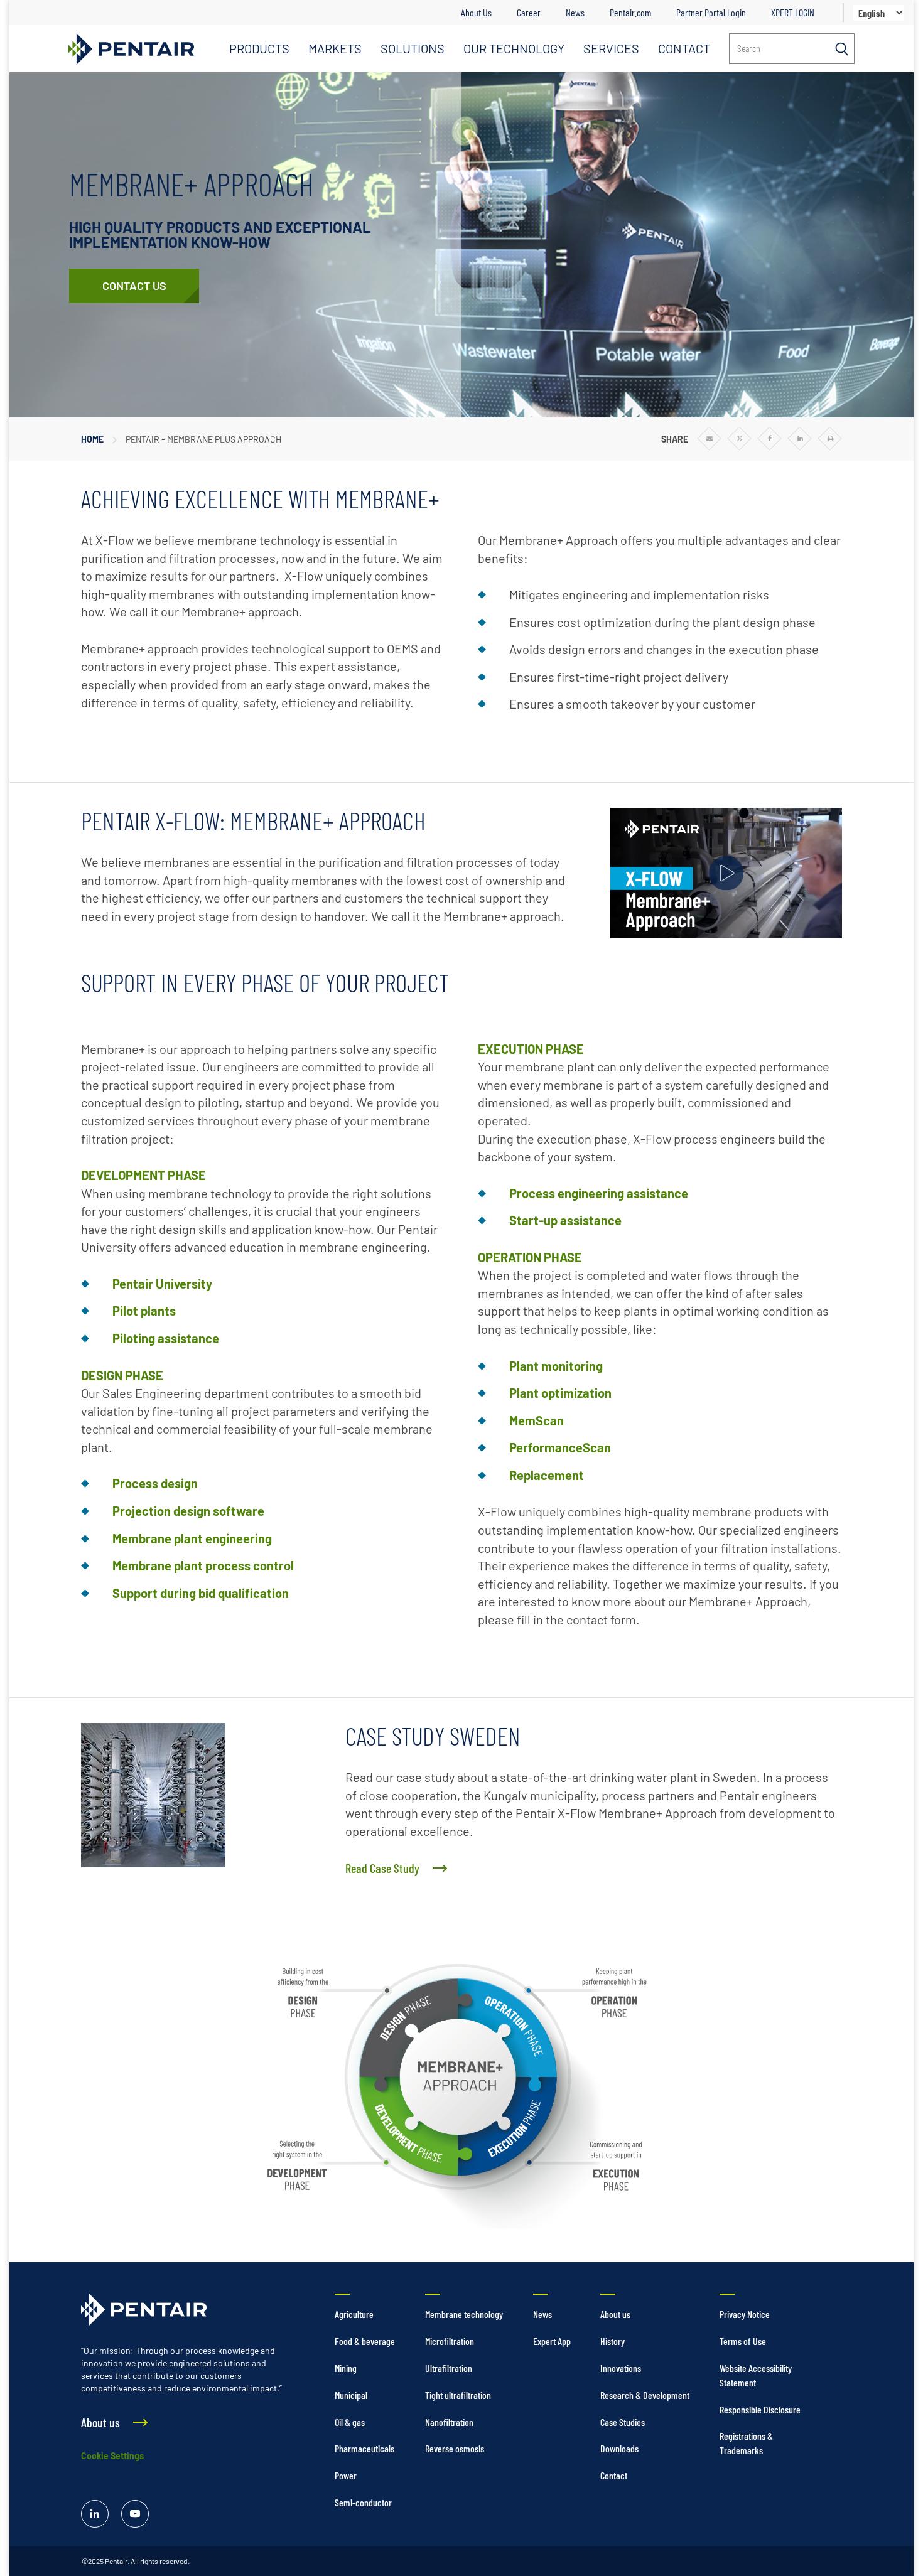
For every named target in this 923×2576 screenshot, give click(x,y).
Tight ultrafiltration (458, 2395)
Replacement (547, 1475)
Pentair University (162, 1284)
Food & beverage (365, 2341)
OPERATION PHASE (530, 1257)
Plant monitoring (556, 1366)
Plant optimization (560, 1393)
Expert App (552, 2341)
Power (346, 2475)
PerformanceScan (560, 1447)
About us (615, 2314)
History (613, 2341)
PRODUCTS (259, 48)
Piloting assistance (166, 1338)
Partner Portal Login (711, 12)
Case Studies (623, 2422)
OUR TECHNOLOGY (514, 48)
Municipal (351, 2395)
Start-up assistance (565, 1220)
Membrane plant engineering (192, 1538)
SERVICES (611, 48)
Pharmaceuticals (364, 2448)
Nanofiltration (449, 2422)
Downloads (619, 2448)
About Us (476, 12)
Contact (614, 2475)
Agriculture (354, 2314)
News (575, 12)
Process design (155, 1483)
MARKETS (335, 48)
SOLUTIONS (413, 48)
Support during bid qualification (201, 1593)
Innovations (621, 2368)
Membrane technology (464, 2314)
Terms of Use (743, 2341)
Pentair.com (630, 12)
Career (529, 12)
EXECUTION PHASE (531, 1049)
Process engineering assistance (599, 1193)
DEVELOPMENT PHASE (143, 1175)
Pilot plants (144, 1311)
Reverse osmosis (455, 2448)
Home (92, 439)
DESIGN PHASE (122, 1375)
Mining (346, 2368)
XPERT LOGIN (793, 12)
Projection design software (188, 1511)
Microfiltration (450, 2341)
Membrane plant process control (203, 1565)
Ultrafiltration (449, 2368)
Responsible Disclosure (760, 2409)
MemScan (537, 1420)
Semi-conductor (363, 2502)
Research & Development (645, 2395)
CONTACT (684, 48)
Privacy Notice (745, 2314)
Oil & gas (350, 2422)
